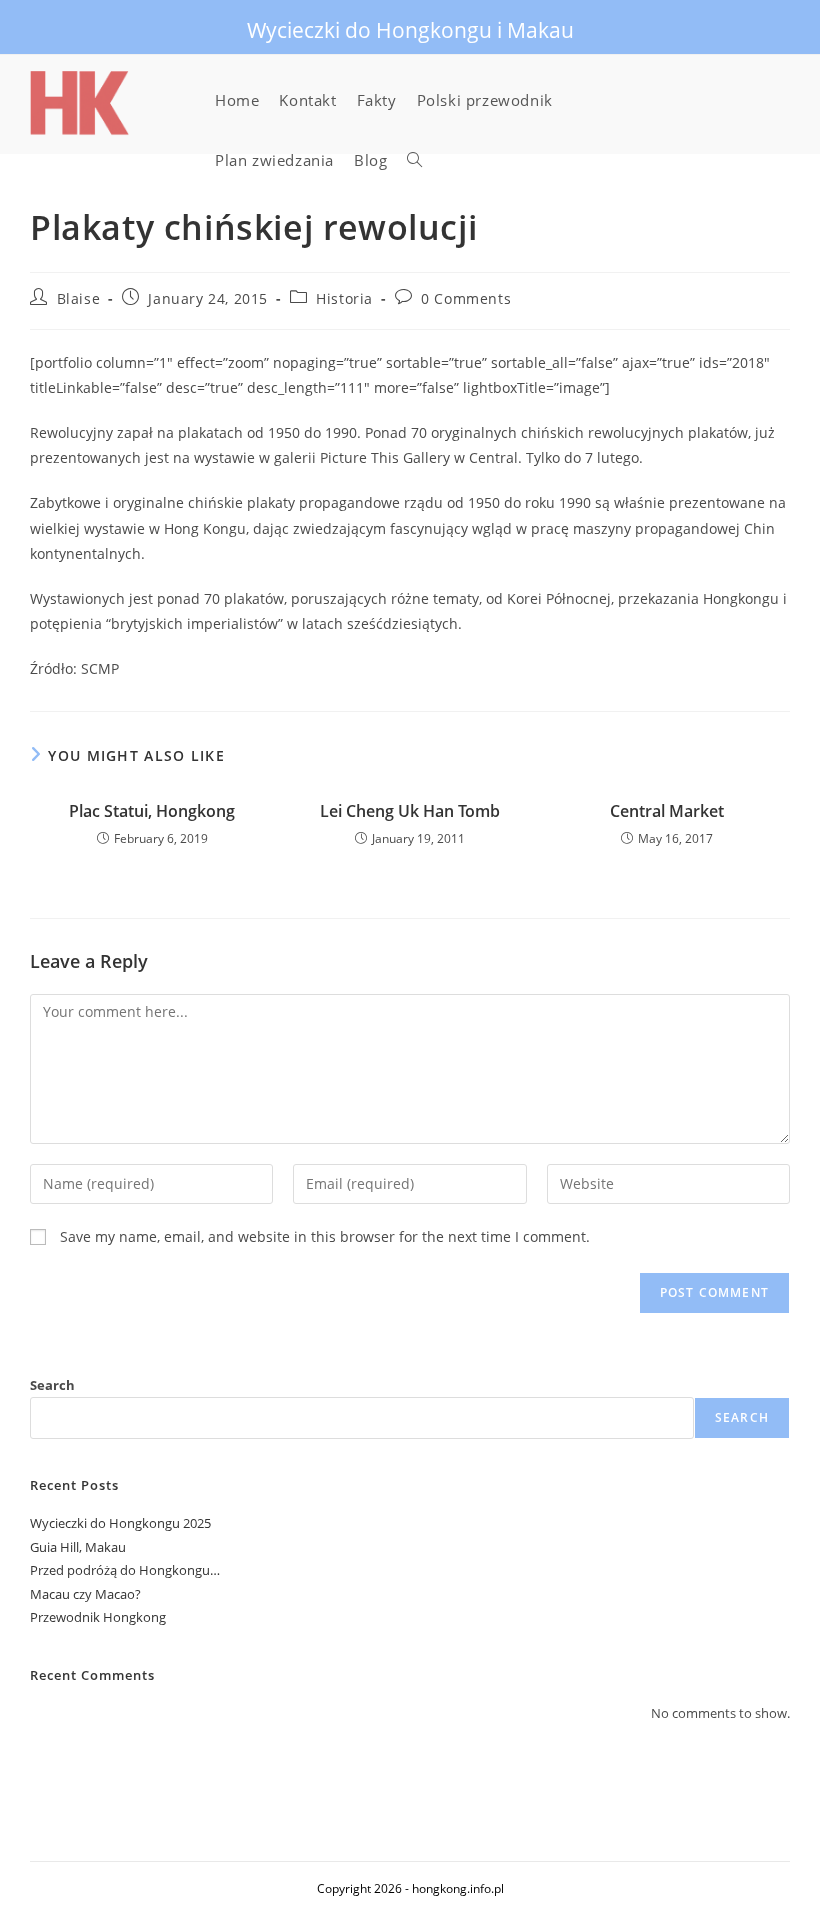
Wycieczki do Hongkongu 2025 (120, 1523)
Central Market (667, 811)
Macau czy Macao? (85, 1594)
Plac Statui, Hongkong (152, 811)
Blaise (79, 298)
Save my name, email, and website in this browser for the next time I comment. (325, 1236)
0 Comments (466, 298)
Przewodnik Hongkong (98, 1617)
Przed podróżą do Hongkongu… (125, 1570)
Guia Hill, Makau (78, 1547)
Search (52, 1385)
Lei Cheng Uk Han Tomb (410, 811)
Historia (344, 298)
